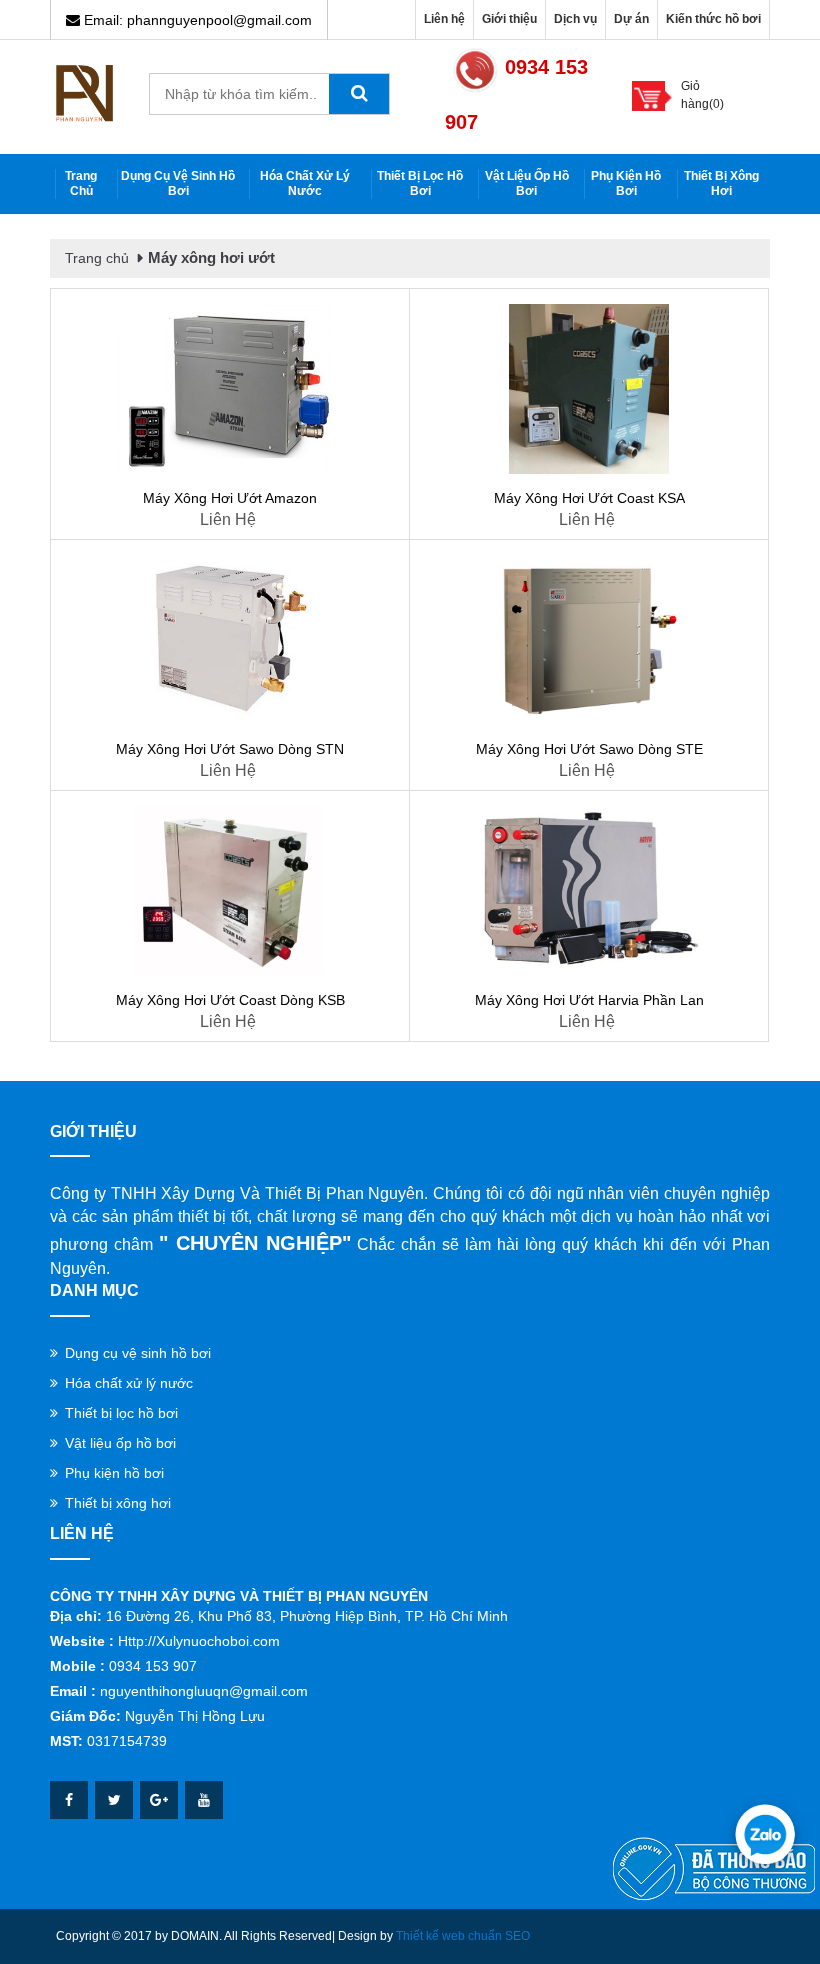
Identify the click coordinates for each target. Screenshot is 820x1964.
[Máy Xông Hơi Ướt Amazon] (230, 389)
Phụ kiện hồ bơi (626, 183)
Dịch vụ (575, 19)
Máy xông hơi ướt (211, 257)
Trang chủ (81, 183)
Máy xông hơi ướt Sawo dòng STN (230, 749)
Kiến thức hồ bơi (713, 19)
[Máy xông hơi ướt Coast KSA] (589, 389)
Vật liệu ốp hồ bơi (527, 183)
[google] (159, 1800)
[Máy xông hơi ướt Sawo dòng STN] (230, 640)
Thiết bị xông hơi (721, 183)
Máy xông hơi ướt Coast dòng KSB (230, 1000)
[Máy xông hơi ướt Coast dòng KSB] (230, 891)
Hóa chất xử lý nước (305, 183)
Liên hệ (444, 19)
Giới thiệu (509, 19)
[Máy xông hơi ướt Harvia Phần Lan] (589, 891)
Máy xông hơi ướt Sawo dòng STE (589, 749)
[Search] (359, 94)
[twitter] (114, 1800)
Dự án (631, 19)
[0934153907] (765, 1834)
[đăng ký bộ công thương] (714, 1868)
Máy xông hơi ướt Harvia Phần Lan (589, 1000)
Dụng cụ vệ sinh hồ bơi (178, 183)
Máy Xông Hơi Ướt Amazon (230, 498)
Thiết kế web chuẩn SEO (463, 1936)
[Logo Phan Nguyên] (84, 92)
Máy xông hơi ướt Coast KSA (589, 498)
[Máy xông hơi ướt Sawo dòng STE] (589, 640)
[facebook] (69, 1800)
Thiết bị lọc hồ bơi (420, 183)
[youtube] (204, 1800)
